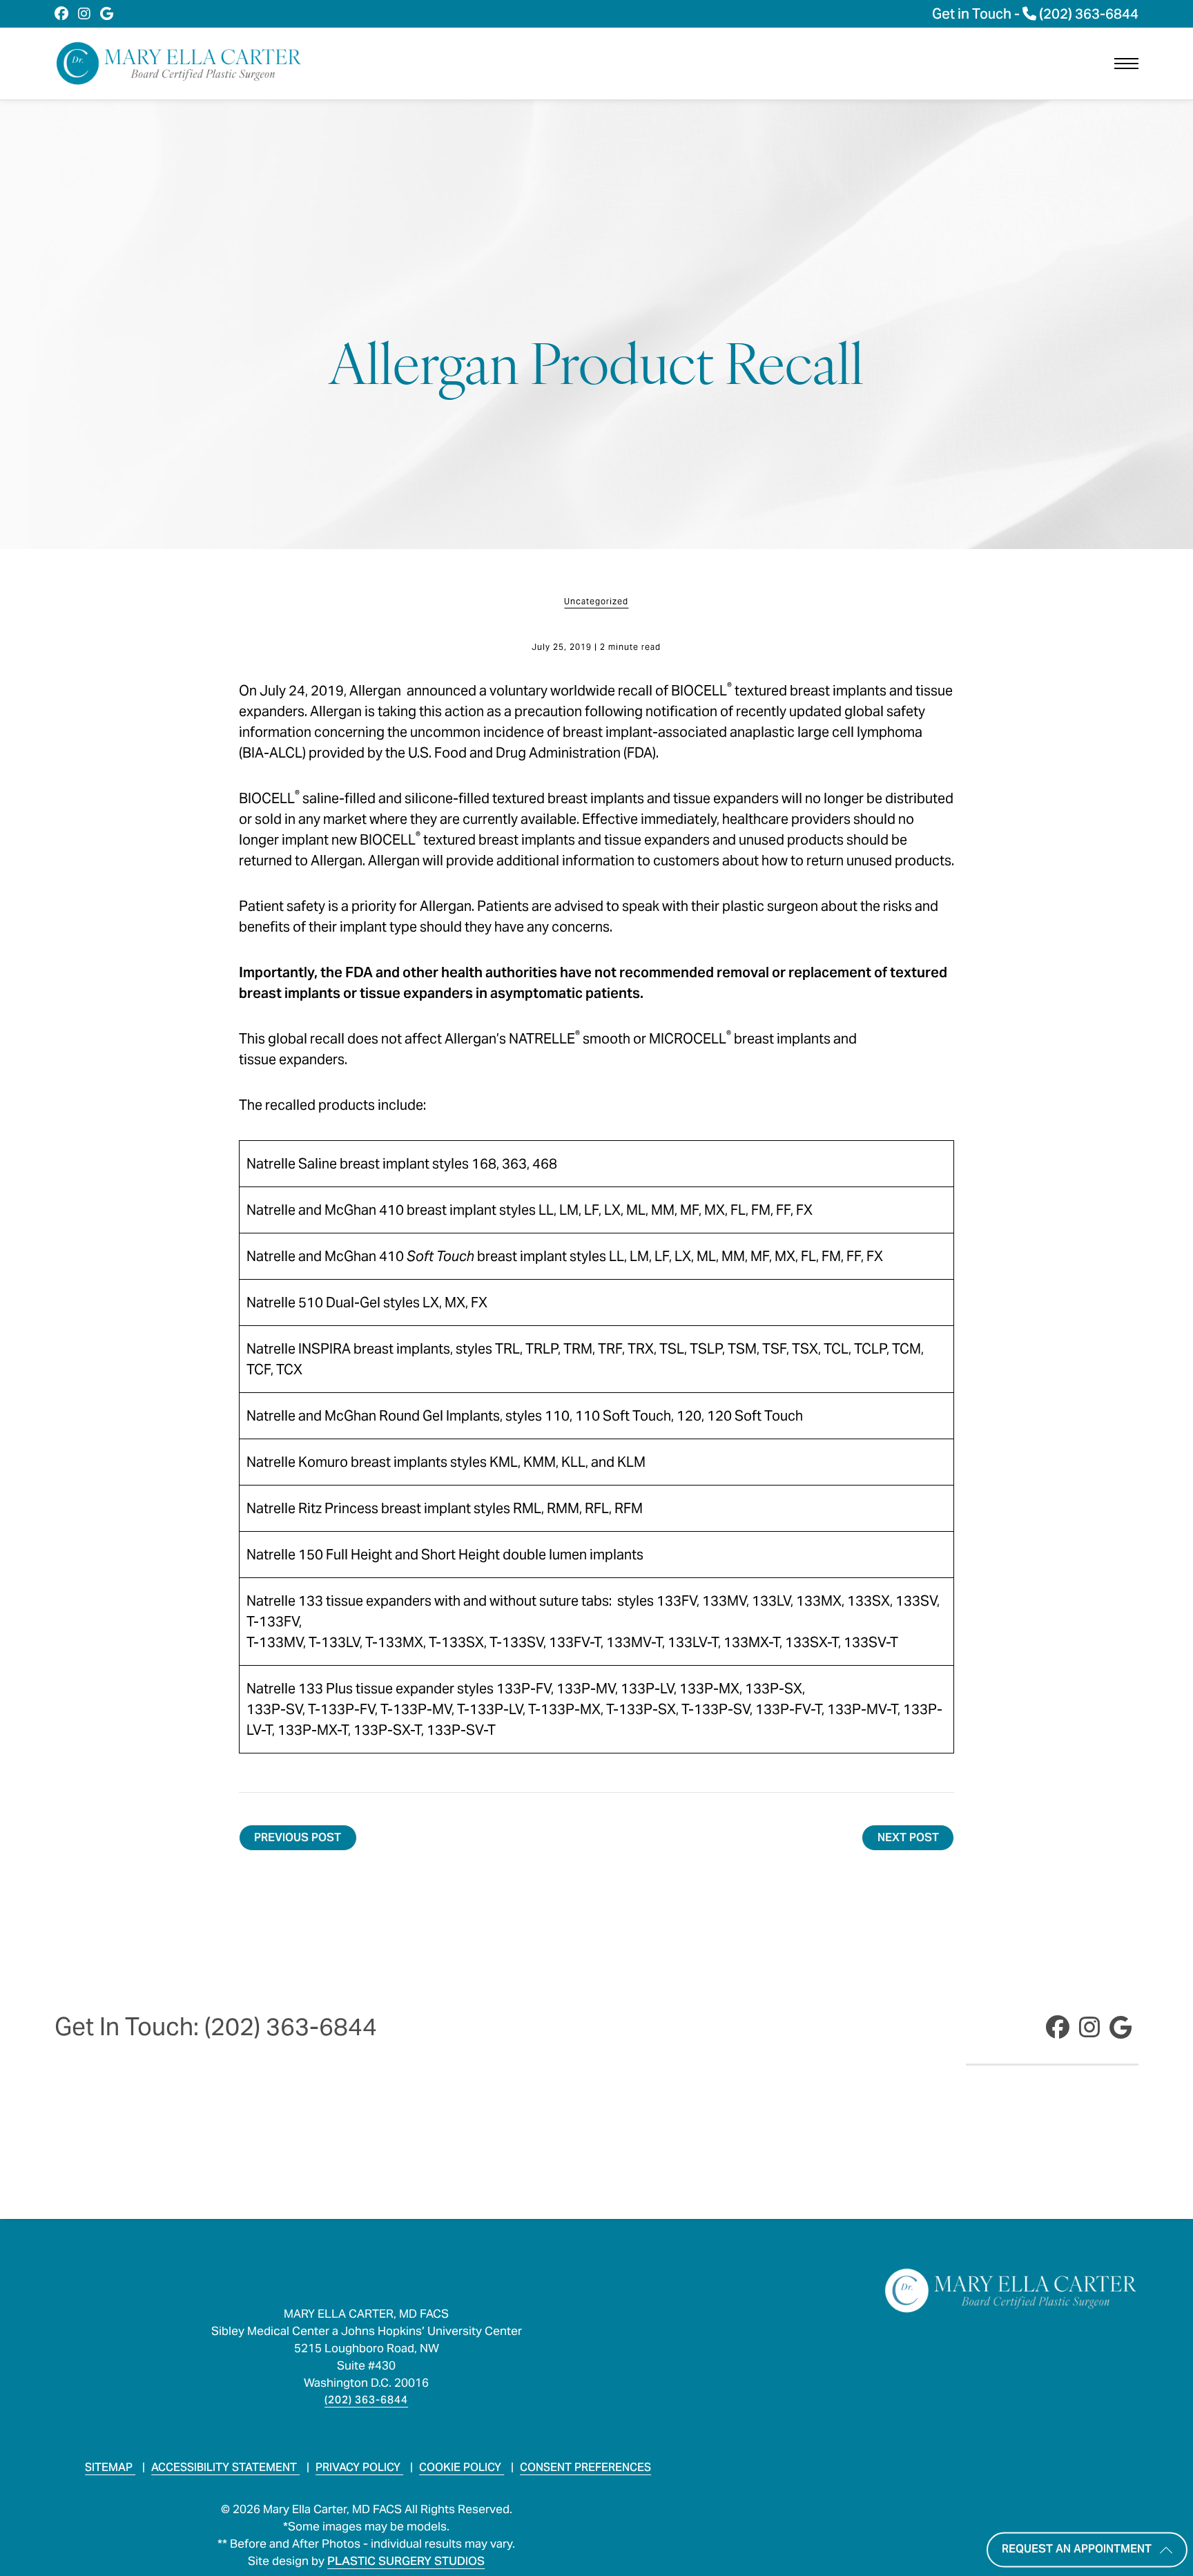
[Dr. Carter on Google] (107, 14)
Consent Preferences (585, 2467)
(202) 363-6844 (366, 2400)
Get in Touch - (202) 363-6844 (1035, 14)
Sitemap (110, 2467)
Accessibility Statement (225, 2467)
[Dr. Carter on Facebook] (61, 14)
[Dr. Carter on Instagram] (84, 14)
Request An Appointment (1077, 2549)
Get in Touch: (216, 2027)
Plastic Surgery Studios (406, 2561)
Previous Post (298, 1837)
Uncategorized (596, 602)
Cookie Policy (462, 2467)
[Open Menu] (1126, 64)
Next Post (908, 1837)
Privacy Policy (359, 2467)
